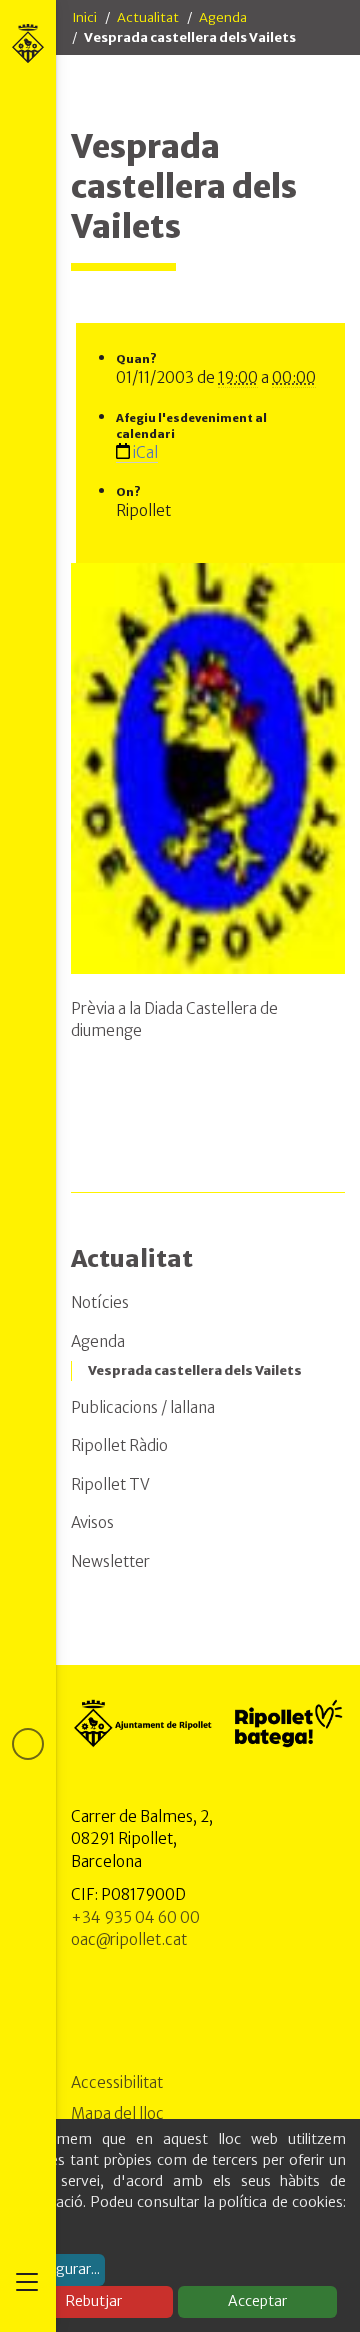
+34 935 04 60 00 (135, 1917)
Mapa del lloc (117, 2113)
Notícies (100, 1302)
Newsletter (110, 1561)
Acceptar (257, 2301)
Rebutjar (94, 2301)
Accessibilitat (117, 2082)
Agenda (223, 17)
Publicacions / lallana (143, 1407)
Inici (84, 17)
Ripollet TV (110, 1484)
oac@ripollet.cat (129, 1939)
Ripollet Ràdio (119, 1445)
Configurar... (60, 2269)
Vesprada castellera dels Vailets (195, 1370)
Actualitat (148, 17)
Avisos (92, 1522)
